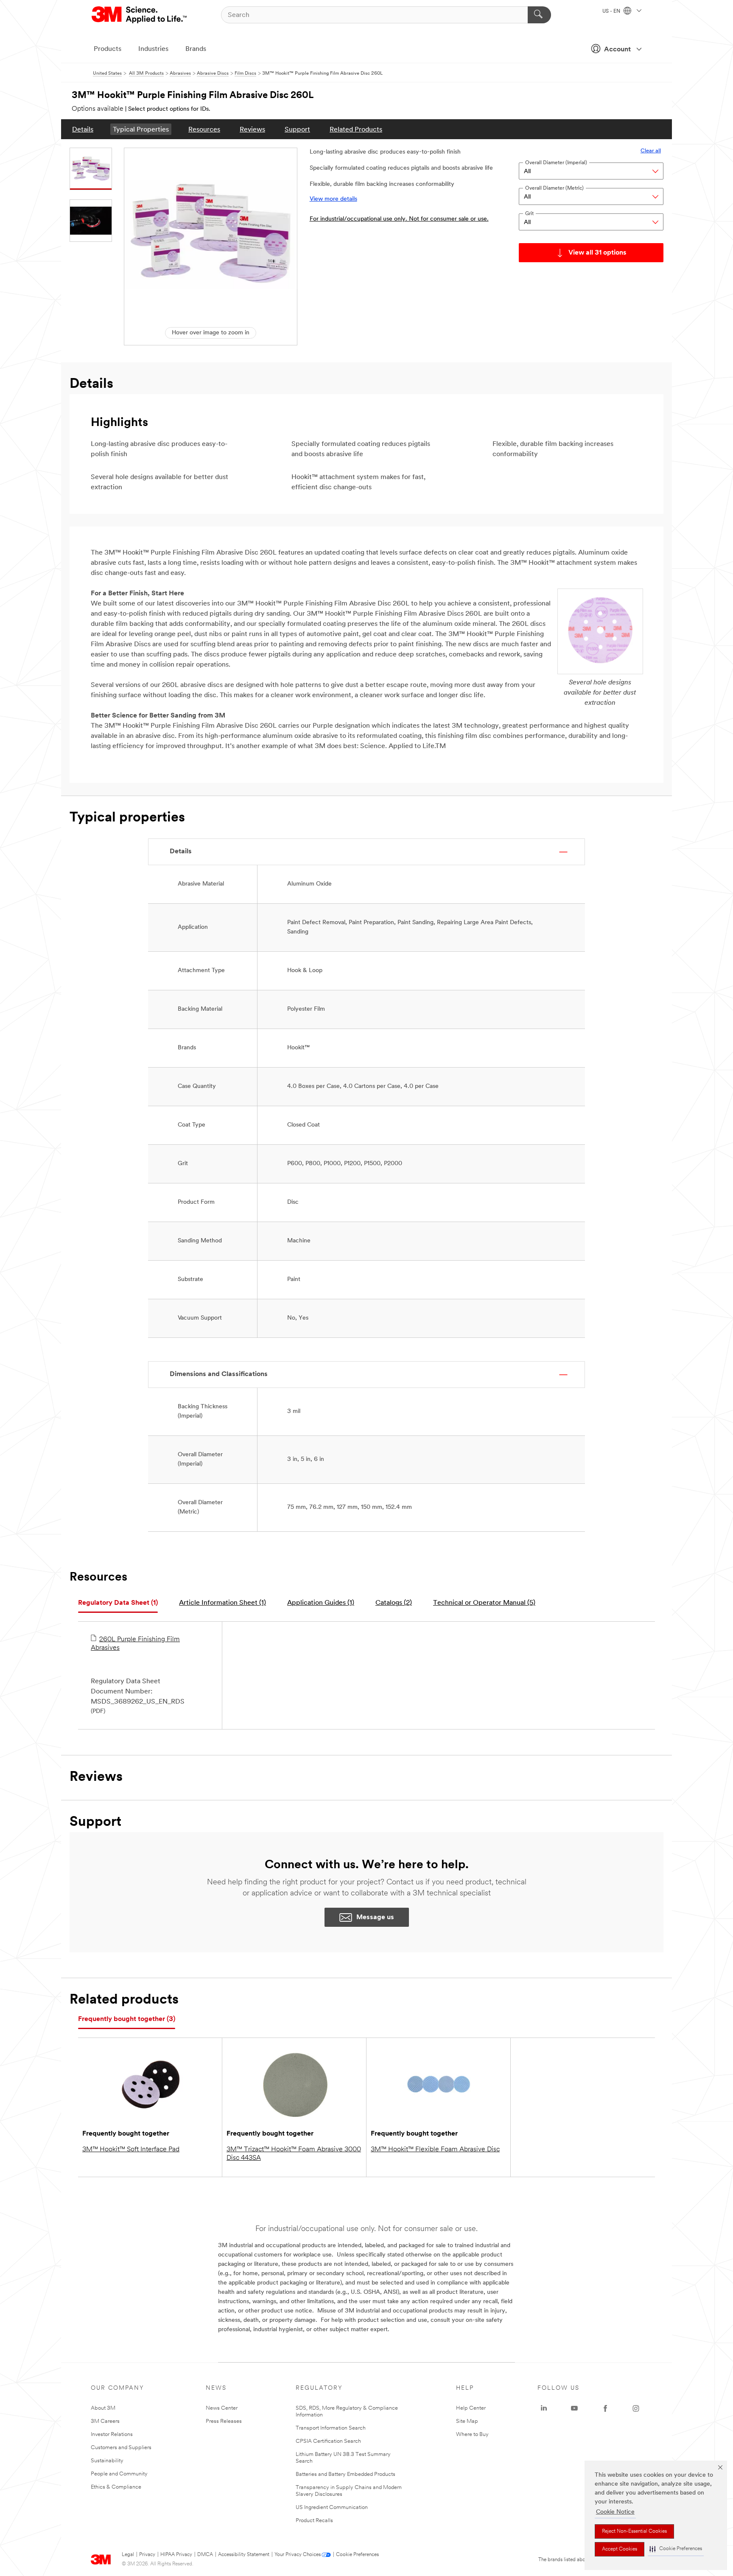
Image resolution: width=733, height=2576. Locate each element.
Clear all (651, 151)
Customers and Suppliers (121, 2448)
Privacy (147, 2555)
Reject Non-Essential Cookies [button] (634, 2531)
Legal (128, 2555)
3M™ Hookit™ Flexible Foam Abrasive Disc (435, 2150)
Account (617, 50)
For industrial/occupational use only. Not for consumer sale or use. (399, 219)
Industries (153, 49)
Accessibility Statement (244, 2555)
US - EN (612, 11)
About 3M (103, 2408)
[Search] (539, 15)
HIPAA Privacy (176, 2555)
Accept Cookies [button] (620, 2549)
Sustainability (107, 2461)
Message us (375, 1917)
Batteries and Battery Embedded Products (346, 2474)
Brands (196, 49)
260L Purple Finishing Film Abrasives (135, 1644)
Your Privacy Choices (298, 2555)
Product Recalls (314, 2521)
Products (108, 49)
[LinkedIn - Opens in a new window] (544, 2408)
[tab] (118, 1603)
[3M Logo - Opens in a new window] (140, 15)
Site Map (467, 2421)
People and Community (119, 2474)
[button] (676, 2549)
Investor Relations (112, 2434)
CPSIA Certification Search (328, 2441)
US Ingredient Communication (332, 2507)
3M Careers (105, 2421)
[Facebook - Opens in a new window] (605, 2408)
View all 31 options (597, 253)
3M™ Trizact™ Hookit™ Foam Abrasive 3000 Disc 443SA (294, 2154)
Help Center (471, 2408)
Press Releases (224, 2421)
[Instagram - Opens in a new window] (636, 2408)
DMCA (205, 2555)
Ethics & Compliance (116, 2487)
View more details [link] (333, 199)
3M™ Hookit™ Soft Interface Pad (131, 2150)
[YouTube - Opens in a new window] (574, 2408)
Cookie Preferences (357, 2555)
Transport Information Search (331, 2428)
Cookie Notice (615, 2512)
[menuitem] (83, 129)
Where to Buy (472, 2434)
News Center (222, 2408)
